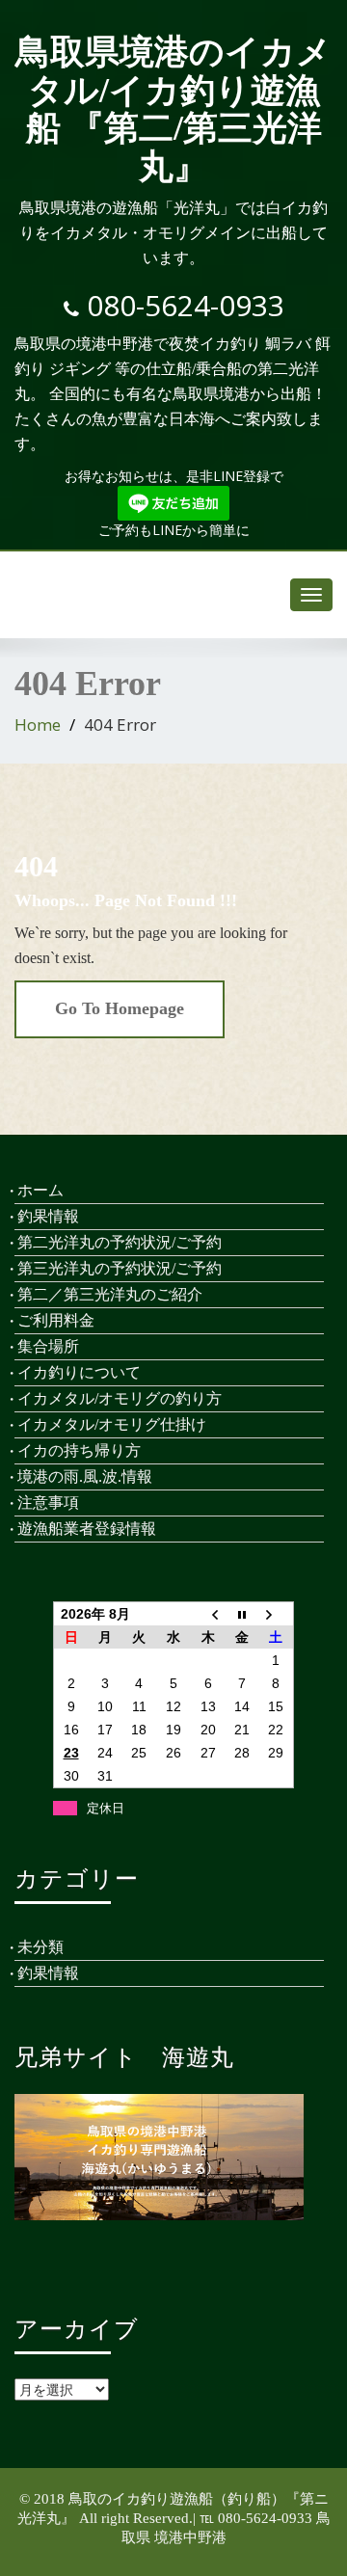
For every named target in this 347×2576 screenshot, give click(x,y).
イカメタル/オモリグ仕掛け (112, 1424)
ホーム (40, 1190)
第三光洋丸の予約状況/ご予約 (120, 1268)
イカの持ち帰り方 (79, 1450)
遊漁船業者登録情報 (87, 1529)
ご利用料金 (56, 1320)
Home (38, 724)
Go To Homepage (120, 1008)
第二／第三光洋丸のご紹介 (110, 1294)
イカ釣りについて (79, 1372)
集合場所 (48, 1346)
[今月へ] (242, 1613)
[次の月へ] (277, 1613)
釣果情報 (48, 1216)
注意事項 (48, 1503)
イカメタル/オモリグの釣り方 (120, 1398)
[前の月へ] (208, 1613)
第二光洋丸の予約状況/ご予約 (120, 1242)
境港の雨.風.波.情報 (85, 1476)
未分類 (40, 1947)
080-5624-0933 (186, 305)
